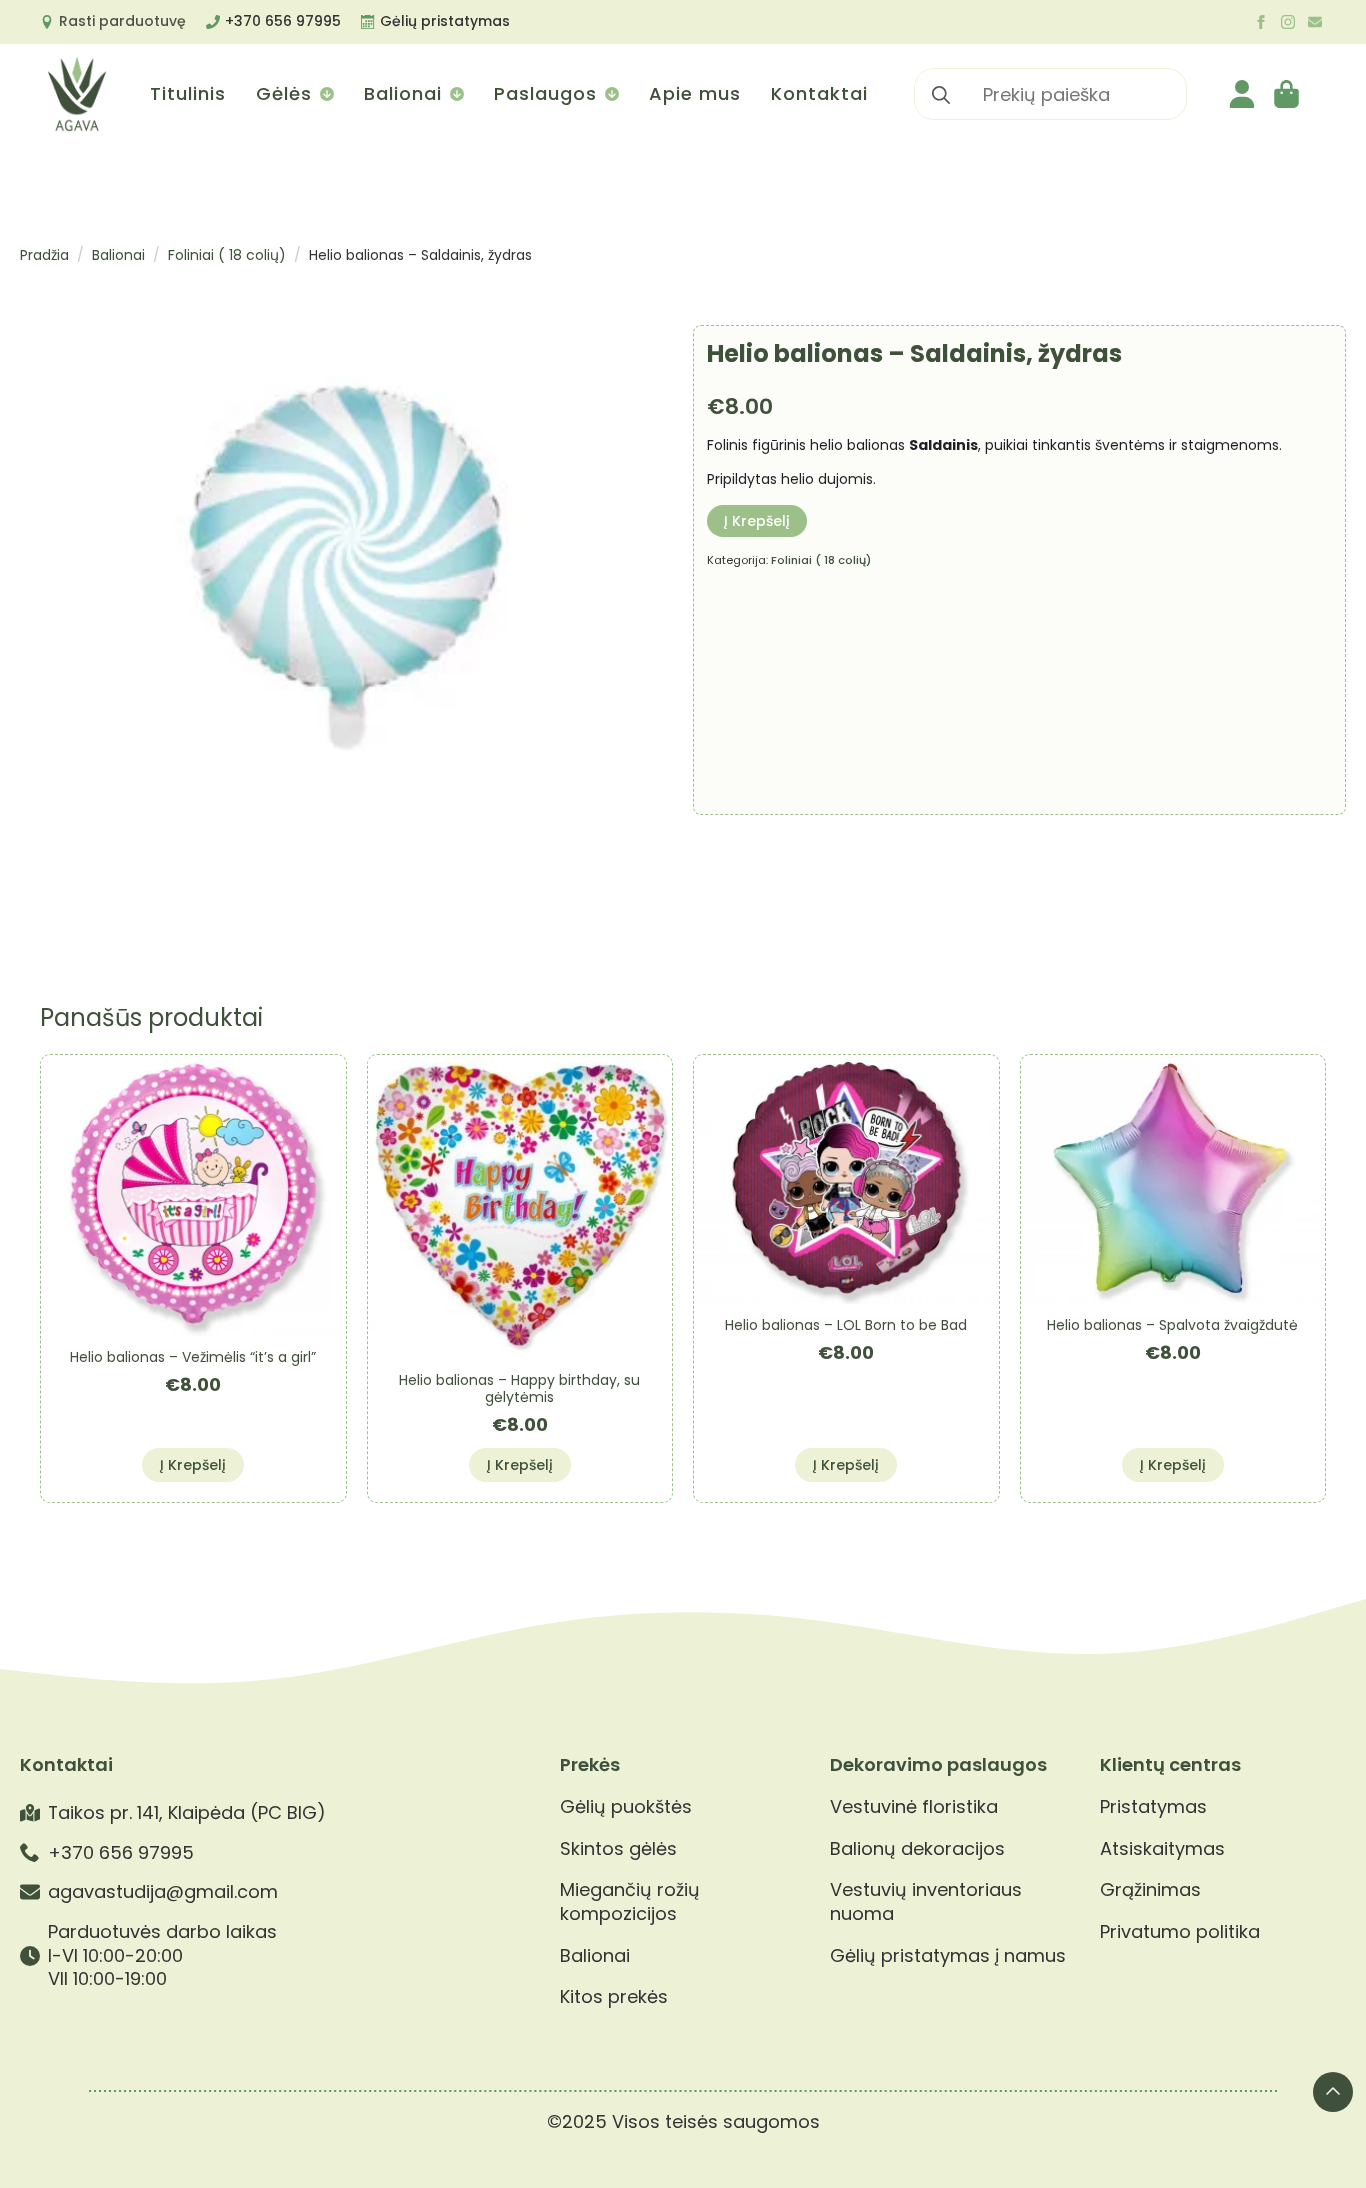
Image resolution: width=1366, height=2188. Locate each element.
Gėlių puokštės (626, 1807)
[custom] (1315, 22)
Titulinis (188, 93)
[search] (941, 95)
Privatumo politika (1180, 1932)
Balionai (403, 93)
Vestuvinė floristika (914, 1807)
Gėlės (284, 93)
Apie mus (695, 93)
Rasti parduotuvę (122, 21)
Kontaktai (819, 93)
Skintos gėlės (618, 1849)
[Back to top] (1333, 2092)
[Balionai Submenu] (455, 94)
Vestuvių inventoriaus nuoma (926, 1901)
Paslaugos (545, 93)
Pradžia (44, 255)
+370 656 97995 (283, 21)
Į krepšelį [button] (193, 1465)
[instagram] (1288, 22)
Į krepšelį (757, 521)
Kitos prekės (614, 1997)
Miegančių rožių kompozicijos (630, 1901)
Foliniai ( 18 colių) (227, 255)
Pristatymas (1153, 1807)
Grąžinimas (1150, 1890)
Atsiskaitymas (1162, 1849)
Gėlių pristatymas (445, 21)
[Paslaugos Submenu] (610, 94)
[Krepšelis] (1288, 94)
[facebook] (1261, 22)
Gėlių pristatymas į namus (948, 1956)
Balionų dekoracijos (917, 1849)
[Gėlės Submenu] (325, 94)
